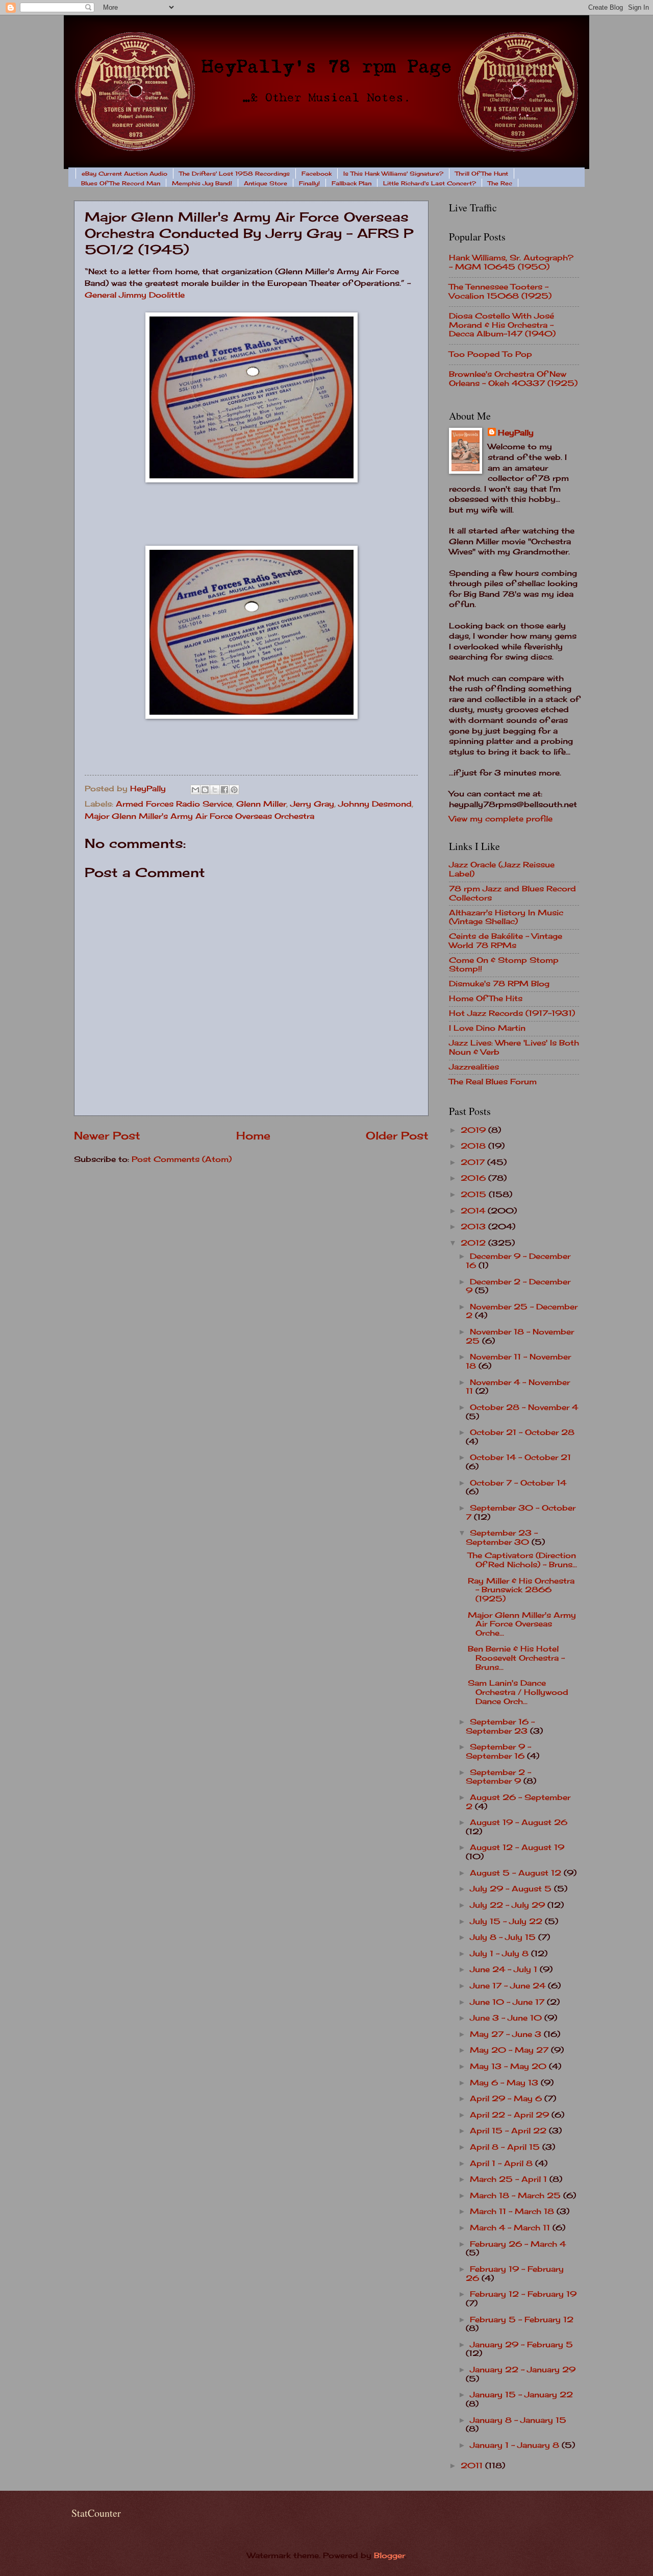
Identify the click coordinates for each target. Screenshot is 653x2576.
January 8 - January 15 (518, 2420)
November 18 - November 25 (520, 1336)
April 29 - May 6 (507, 2099)
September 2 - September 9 (498, 1777)
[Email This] (195, 790)
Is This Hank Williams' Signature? (393, 174)
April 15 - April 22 (509, 2131)
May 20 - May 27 (510, 2050)
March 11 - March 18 (513, 2212)
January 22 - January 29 (523, 2370)
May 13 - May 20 (509, 2067)
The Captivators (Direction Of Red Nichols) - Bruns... (522, 1560)
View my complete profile (501, 819)
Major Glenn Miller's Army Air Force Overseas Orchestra (199, 816)
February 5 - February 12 (522, 2320)
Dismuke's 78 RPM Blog (499, 984)
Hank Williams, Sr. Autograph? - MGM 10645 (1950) (511, 262)
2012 (474, 1243)
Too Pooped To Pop (491, 354)
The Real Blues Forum (493, 1082)
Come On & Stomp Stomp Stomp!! (504, 965)
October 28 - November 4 (524, 1407)
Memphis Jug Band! (202, 183)
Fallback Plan (351, 183)
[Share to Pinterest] (234, 790)
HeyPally (516, 433)
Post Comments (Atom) (182, 1159)
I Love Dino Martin (487, 1028)
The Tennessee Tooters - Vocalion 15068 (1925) (500, 291)
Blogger (390, 2556)
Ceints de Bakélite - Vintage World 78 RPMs (506, 941)
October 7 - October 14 (518, 1483)
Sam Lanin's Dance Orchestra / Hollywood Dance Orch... (518, 1692)
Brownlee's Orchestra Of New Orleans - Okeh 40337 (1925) (513, 379)
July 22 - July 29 (509, 1905)
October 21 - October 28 (522, 1432)
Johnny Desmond (375, 804)
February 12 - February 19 (523, 2294)
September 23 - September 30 (502, 1538)
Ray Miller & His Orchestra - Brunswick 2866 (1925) (521, 1590)
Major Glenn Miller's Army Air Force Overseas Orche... (522, 1624)
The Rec (500, 183)
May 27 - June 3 (507, 2034)
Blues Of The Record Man (121, 183)
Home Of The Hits (486, 999)
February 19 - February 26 (515, 2274)
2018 (474, 1146)
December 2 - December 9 (518, 1286)
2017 (474, 1162)
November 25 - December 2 (522, 1311)
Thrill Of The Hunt (482, 174)
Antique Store (266, 183)
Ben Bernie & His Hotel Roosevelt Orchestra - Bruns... (516, 1658)
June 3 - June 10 (507, 2018)
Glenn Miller (261, 804)
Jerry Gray (312, 804)
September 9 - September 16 (498, 1752)
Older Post (397, 1136)
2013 (474, 1227)
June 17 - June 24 (509, 1986)
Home (253, 1136)
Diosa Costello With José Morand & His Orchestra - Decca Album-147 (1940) (502, 325)
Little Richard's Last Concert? (430, 183)
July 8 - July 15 (504, 1937)
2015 (475, 1195)
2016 (474, 1178)
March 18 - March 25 (517, 2196)
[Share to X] (215, 790)
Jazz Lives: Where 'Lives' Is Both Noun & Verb (514, 1048)
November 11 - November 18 (518, 1362)
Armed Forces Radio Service (174, 804)
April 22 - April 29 (511, 2115)
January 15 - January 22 (521, 2395)
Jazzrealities (474, 1067)
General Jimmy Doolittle (135, 295)
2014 (474, 1211)
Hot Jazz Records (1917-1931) (512, 1013)
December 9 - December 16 (518, 1261)
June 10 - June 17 (508, 2002)
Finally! (309, 183)
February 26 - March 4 (518, 2244)
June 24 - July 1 (505, 1970)
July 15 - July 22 (507, 1922)
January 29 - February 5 (521, 2345)
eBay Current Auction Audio (124, 174)
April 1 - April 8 (503, 2164)
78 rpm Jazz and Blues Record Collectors (512, 893)
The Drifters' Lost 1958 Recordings (234, 174)
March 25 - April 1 (510, 2179)
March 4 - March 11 (511, 2228)
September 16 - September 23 (500, 1727)
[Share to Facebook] (224, 790)
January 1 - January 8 (516, 2445)
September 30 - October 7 (521, 1513)
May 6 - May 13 (505, 2083)
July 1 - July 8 (500, 1954)
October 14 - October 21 (520, 1457)
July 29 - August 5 (512, 1889)
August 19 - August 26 (519, 1822)
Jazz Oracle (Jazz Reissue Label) (502, 869)
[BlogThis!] (205, 790)
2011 (473, 2466)
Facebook (317, 174)
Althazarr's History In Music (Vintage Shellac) (506, 917)
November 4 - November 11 (518, 1387)
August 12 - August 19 (517, 1848)
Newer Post (107, 1136)
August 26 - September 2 (518, 1802)
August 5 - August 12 (517, 1873)
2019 (474, 1130)
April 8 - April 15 (506, 2147)
